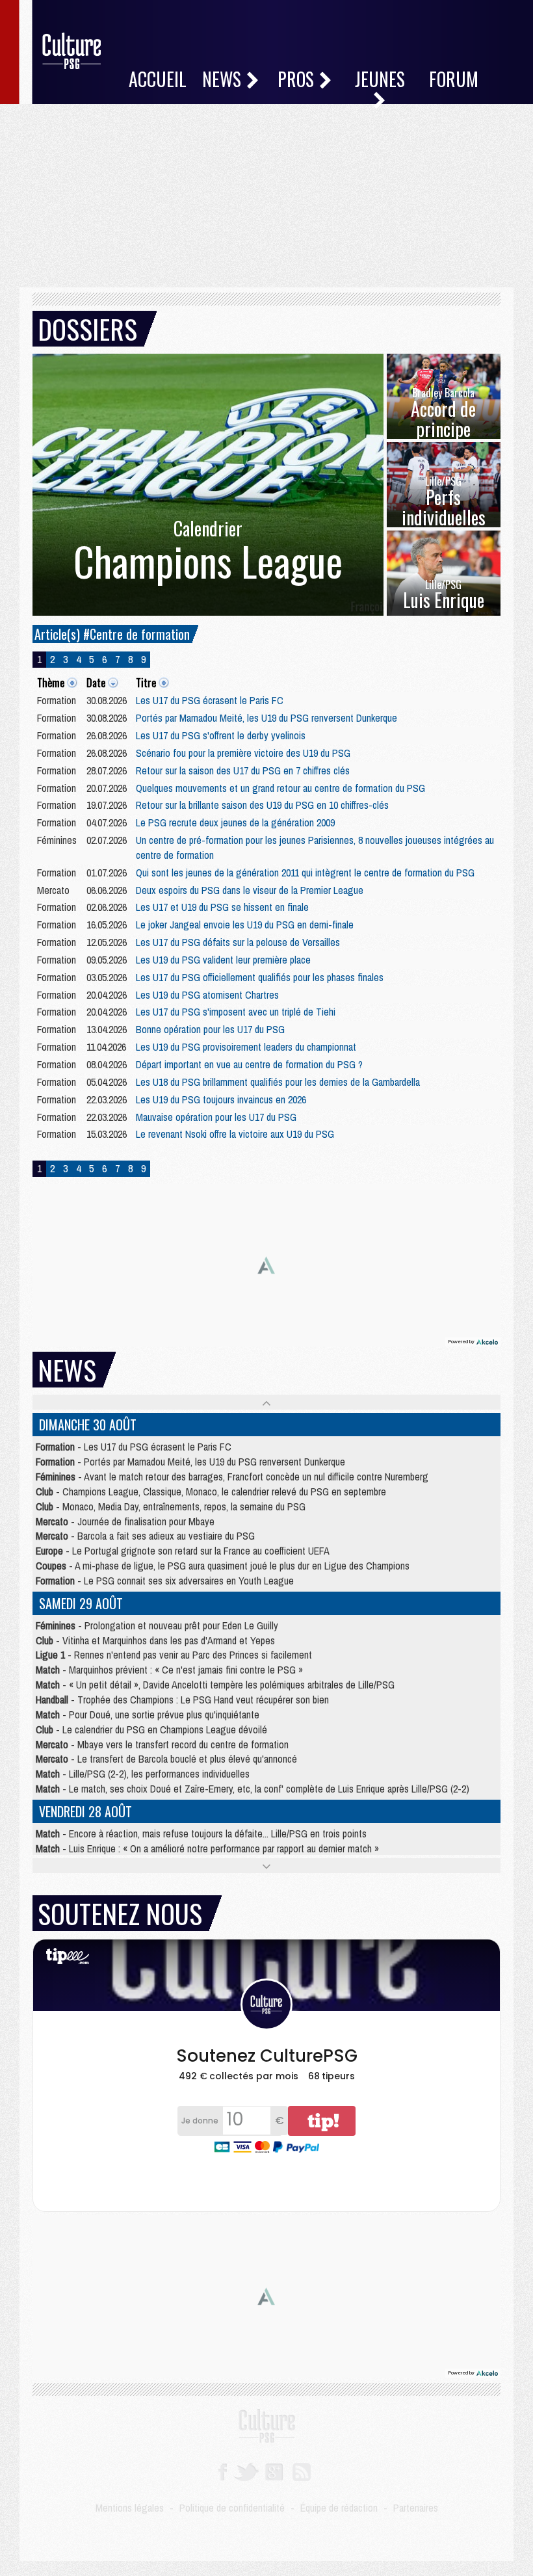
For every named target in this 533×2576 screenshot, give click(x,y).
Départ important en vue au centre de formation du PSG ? (249, 1064)
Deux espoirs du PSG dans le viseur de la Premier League (250, 890)
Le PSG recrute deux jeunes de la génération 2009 (235, 822)
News (224, 79)
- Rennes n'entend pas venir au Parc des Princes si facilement (174, 1655)
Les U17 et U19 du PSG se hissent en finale (222, 907)
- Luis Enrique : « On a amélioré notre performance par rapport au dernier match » (207, 1848)
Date (96, 683)
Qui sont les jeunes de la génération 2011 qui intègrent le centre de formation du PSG (305, 873)
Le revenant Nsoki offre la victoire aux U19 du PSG (235, 1134)
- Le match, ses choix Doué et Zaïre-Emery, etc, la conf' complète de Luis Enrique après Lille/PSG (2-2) (253, 1789)
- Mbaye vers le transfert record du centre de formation (162, 1744)
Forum (454, 79)
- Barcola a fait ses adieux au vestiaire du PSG (145, 1536)
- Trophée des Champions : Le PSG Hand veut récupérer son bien (182, 1700)
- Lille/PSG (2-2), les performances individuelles (143, 1774)
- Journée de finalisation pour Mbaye (125, 1521)
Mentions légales (130, 2508)
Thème (51, 683)
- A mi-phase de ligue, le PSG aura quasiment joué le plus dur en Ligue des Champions (223, 1566)
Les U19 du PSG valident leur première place (223, 960)
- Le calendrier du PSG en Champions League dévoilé (151, 1729)
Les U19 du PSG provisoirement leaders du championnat (246, 1047)
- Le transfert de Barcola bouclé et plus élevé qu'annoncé (166, 1759)
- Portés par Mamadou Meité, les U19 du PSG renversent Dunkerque (190, 1462)
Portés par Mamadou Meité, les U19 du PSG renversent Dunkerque (266, 718)
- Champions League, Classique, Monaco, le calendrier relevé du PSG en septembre (211, 1492)
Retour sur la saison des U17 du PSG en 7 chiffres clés (243, 770)
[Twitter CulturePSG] (246, 2471)
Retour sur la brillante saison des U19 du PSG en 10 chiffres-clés (262, 805)
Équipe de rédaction (339, 2508)
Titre (146, 683)
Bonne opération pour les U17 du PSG (210, 1029)
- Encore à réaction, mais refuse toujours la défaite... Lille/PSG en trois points (201, 1833)
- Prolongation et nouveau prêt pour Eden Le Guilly (157, 1625)
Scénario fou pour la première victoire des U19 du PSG (243, 753)
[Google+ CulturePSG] (274, 2471)
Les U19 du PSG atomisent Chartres (207, 995)
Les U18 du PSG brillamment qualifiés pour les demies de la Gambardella (278, 1082)
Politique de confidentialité (232, 2508)
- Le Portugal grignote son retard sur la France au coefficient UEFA (183, 1551)
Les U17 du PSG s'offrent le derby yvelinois (221, 735)
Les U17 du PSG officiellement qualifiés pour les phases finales (260, 977)
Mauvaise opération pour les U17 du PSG (216, 1117)
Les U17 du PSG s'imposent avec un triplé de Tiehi (236, 1012)
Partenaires (416, 2508)
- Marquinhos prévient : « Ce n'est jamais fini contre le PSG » (169, 1670)
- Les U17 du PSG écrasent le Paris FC (134, 1447)
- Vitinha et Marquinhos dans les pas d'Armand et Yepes (155, 1640)
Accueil (158, 79)
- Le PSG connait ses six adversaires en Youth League (165, 1581)
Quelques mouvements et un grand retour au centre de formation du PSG (280, 788)
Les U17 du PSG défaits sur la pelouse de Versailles (238, 942)
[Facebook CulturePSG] (223, 2471)
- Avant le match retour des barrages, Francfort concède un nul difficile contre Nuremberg (232, 1477)
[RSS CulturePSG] (302, 2471)
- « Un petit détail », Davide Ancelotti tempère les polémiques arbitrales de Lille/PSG (215, 1685)
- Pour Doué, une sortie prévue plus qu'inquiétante (148, 1715)
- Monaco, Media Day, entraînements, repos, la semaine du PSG (171, 1506)
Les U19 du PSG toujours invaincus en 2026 (221, 1099)
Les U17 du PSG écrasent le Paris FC (210, 700)
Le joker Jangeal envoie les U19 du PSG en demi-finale (245, 925)
